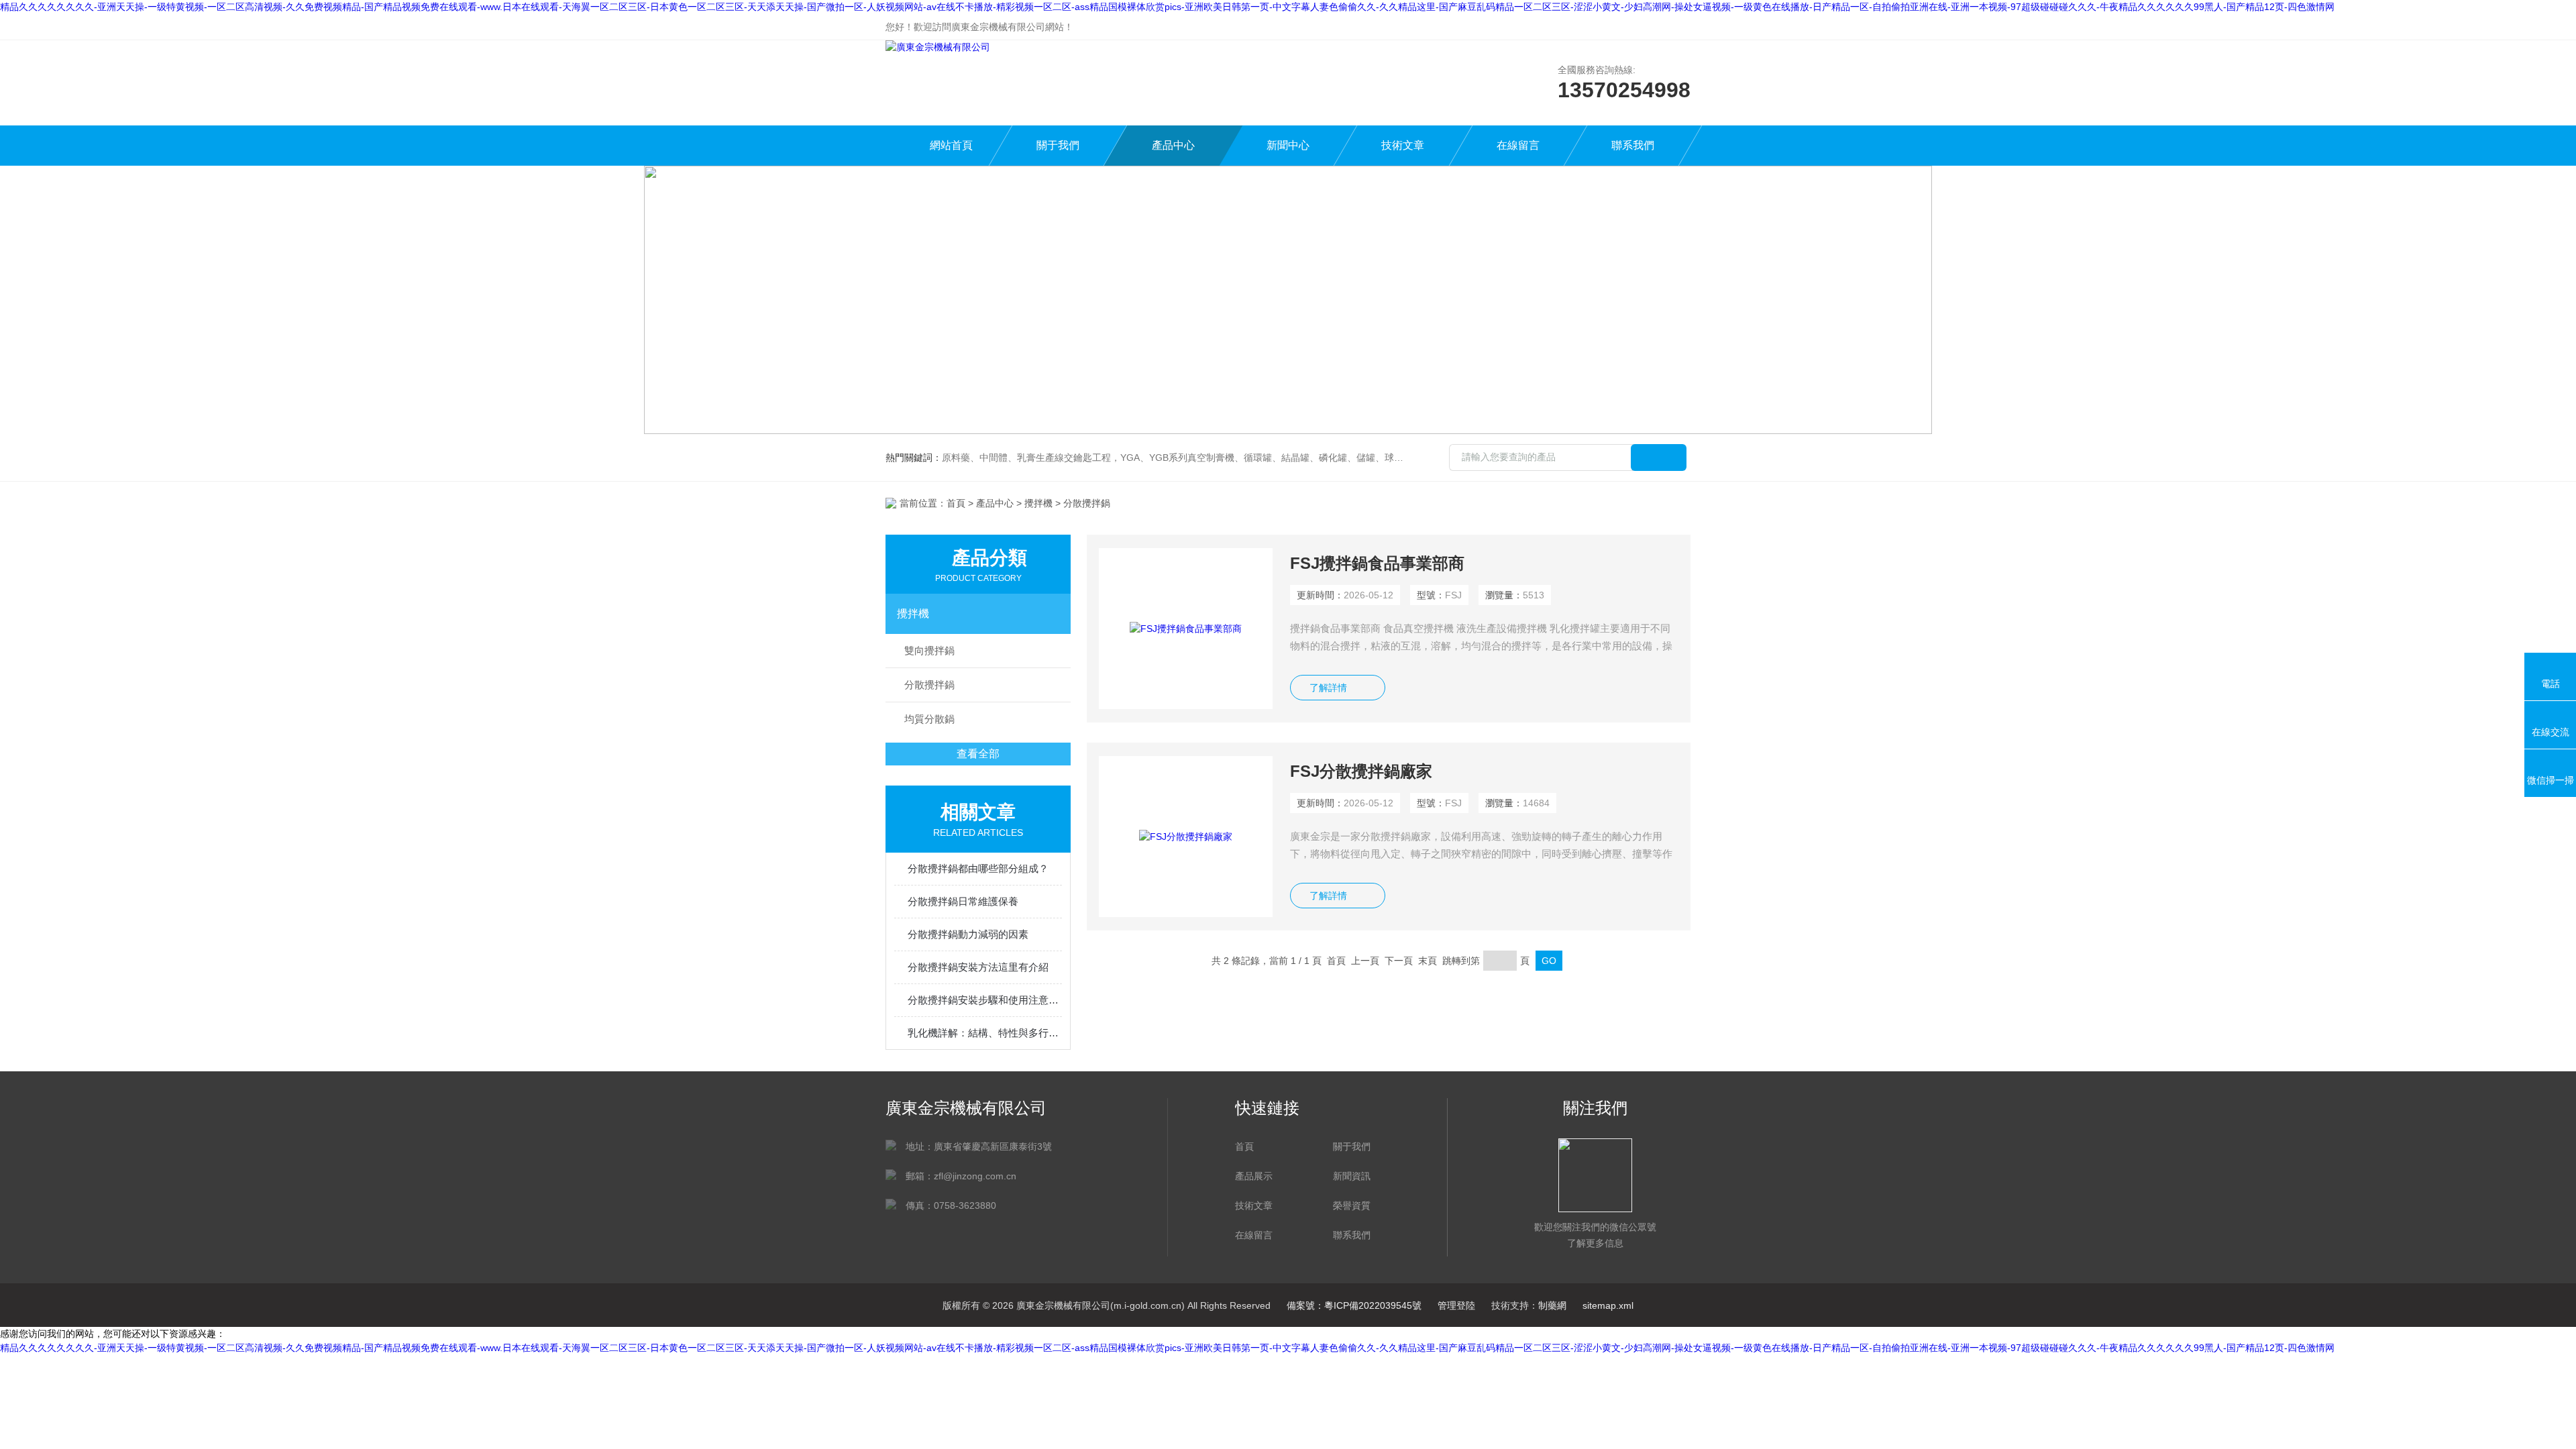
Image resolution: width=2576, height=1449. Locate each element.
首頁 (956, 503)
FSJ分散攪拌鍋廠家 (1361, 771)
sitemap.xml (1608, 1305)
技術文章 (1403, 145)
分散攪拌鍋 (929, 685)
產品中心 (1173, 145)
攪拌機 (1038, 503)
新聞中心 (1288, 145)
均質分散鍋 (929, 719)
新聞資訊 (1352, 1176)
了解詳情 (1328, 688)
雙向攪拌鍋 (929, 650)
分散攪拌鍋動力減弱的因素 (968, 934)
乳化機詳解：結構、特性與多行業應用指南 (985, 1033)
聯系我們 (1633, 145)
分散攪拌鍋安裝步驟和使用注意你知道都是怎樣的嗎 (985, 1000)
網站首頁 (951, 145)
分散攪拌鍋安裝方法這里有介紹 (978, 967)
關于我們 (1058, 145)
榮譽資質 (1352, 1205)
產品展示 (1254, 1176)
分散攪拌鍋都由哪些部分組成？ (978, 868)
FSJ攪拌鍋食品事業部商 (1377, 563)
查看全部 (978, 754)
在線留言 (1518, 145)
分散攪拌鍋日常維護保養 (963, 901)
